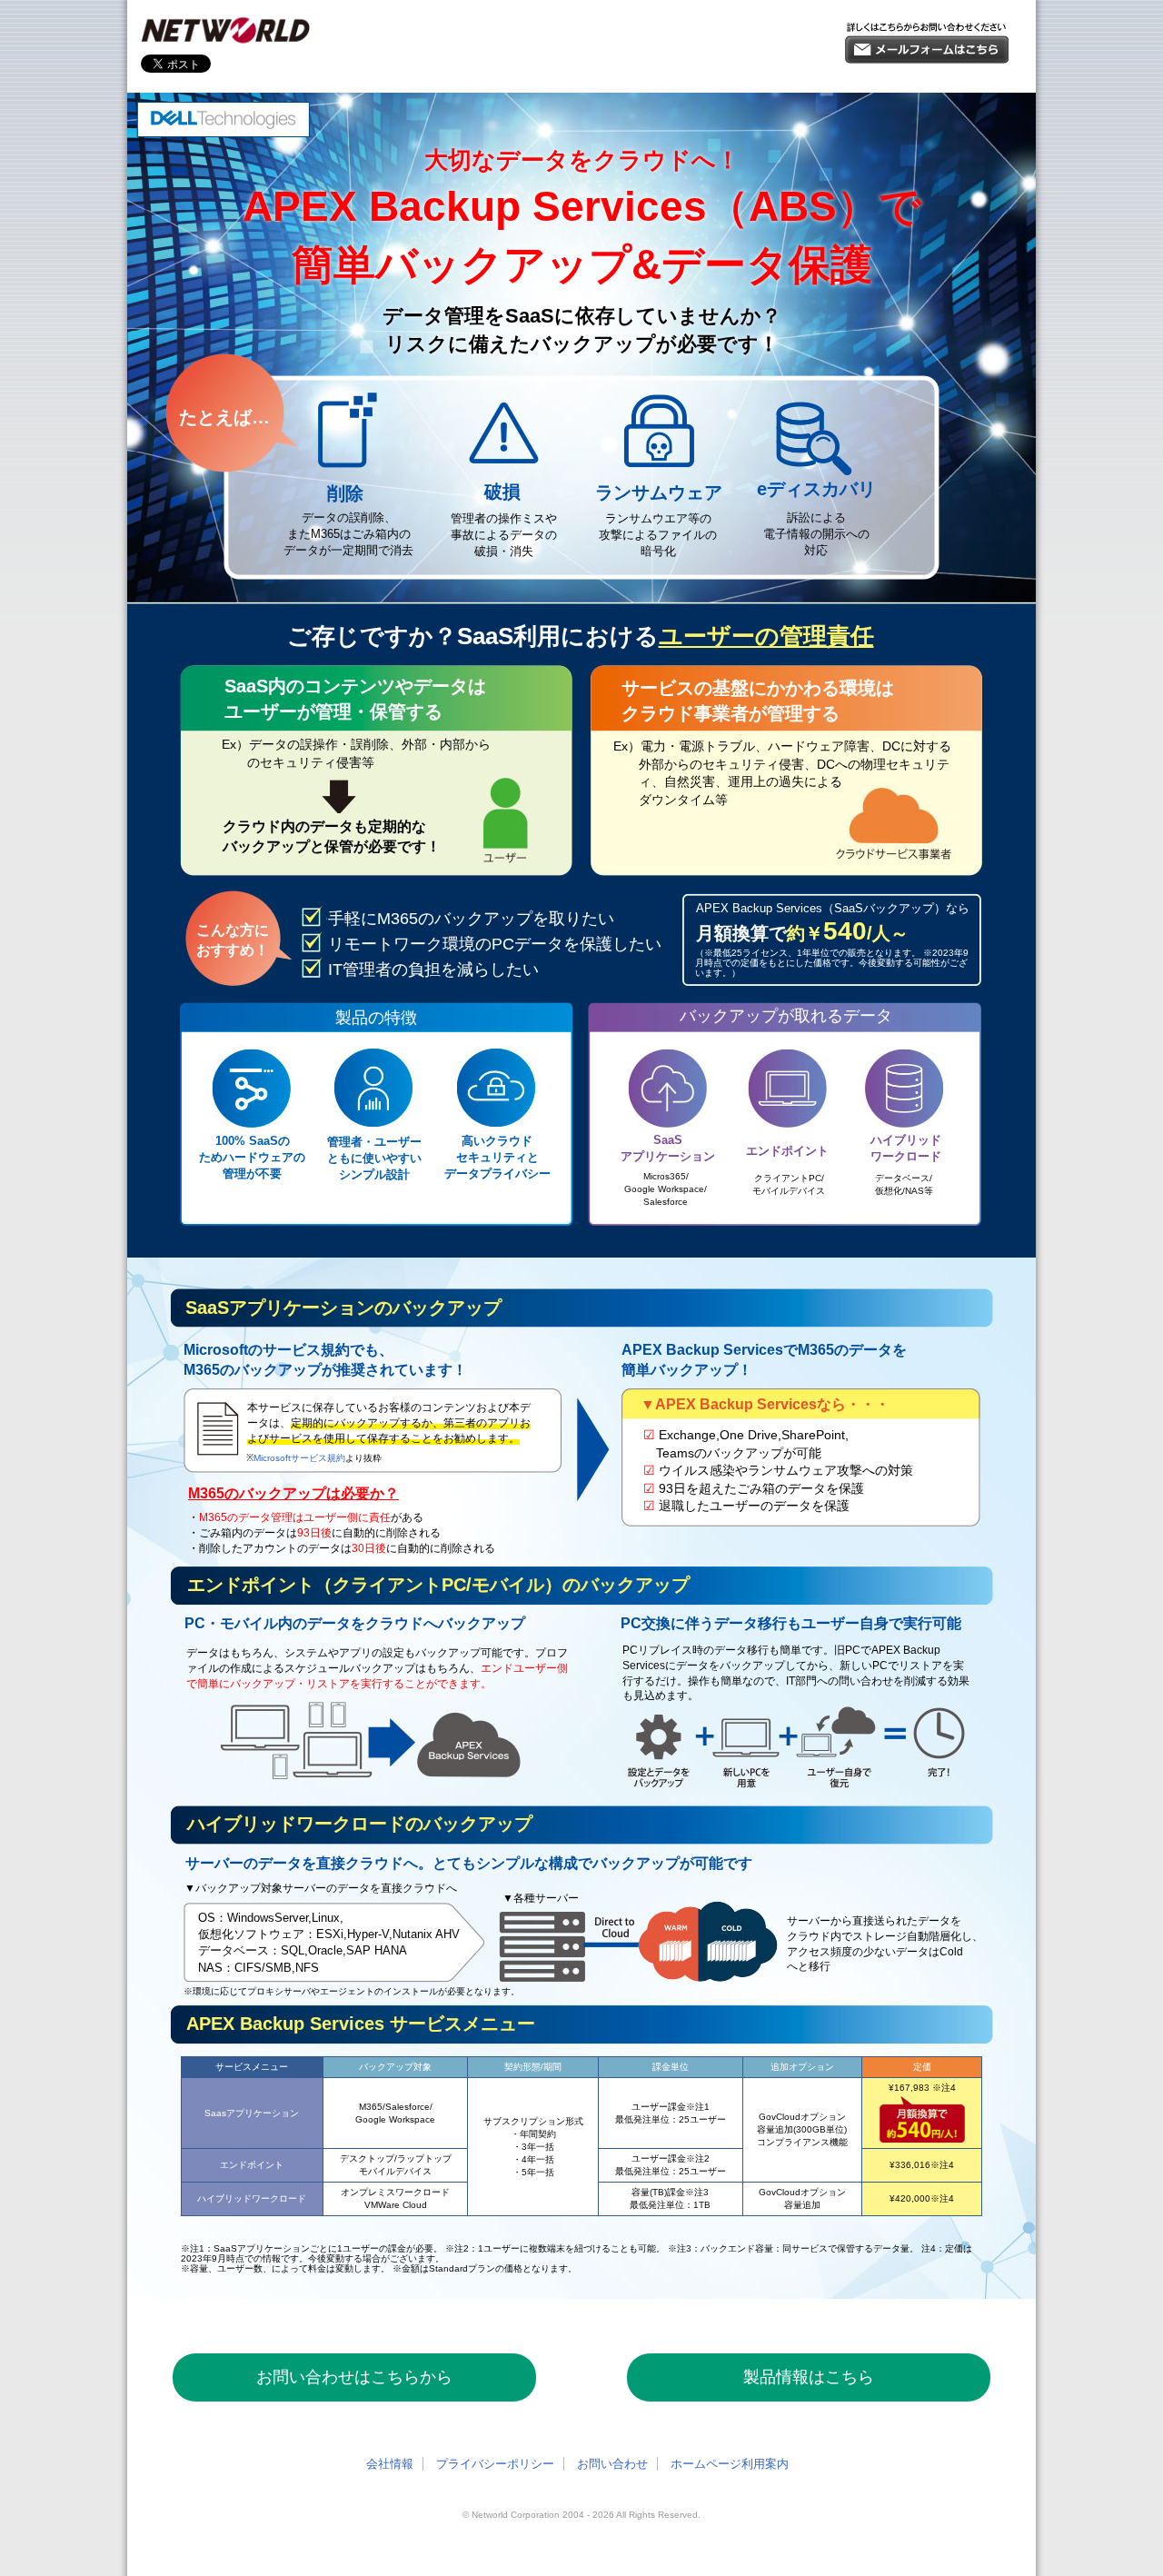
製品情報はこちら (809, 2377)
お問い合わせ (612, 2464)
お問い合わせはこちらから (354, 2377)
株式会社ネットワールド (225, 31)
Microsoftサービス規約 (299, 1458)
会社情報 (390, 2464)
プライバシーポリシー (495, 2464)
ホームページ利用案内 (730, 2464)
